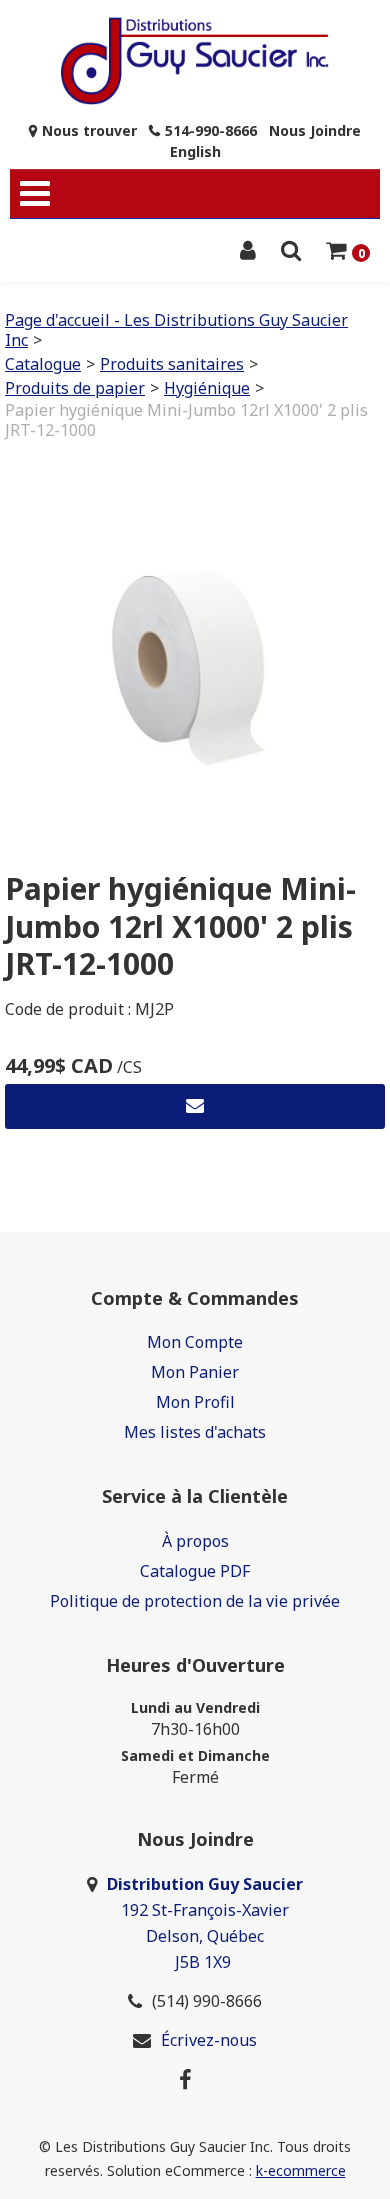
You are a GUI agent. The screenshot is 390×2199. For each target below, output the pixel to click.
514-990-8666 (211, 130)
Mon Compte (195, 1342)
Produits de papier (75, 388)
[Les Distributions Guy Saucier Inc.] (195, 61)
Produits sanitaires (172, 364)
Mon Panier (195, 1372)
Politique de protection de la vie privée (195, 1601)
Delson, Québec (205, 1936)
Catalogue (43, 364)
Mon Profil (195, 1402)
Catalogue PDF (195, 1571)
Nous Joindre (315, 130)
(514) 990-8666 (207, 2001)
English (195, 151)
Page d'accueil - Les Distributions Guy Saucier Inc (176, 330)
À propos (195, 1541)
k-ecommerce (301, 2170)
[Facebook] (185, 2079)
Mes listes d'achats (195, 1432)
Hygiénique (207, 388)
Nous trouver (89, 130)
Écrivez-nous (209, 2040)
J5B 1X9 (205, 1962)
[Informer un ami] (195, 1106)
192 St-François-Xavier (205, 1910)
